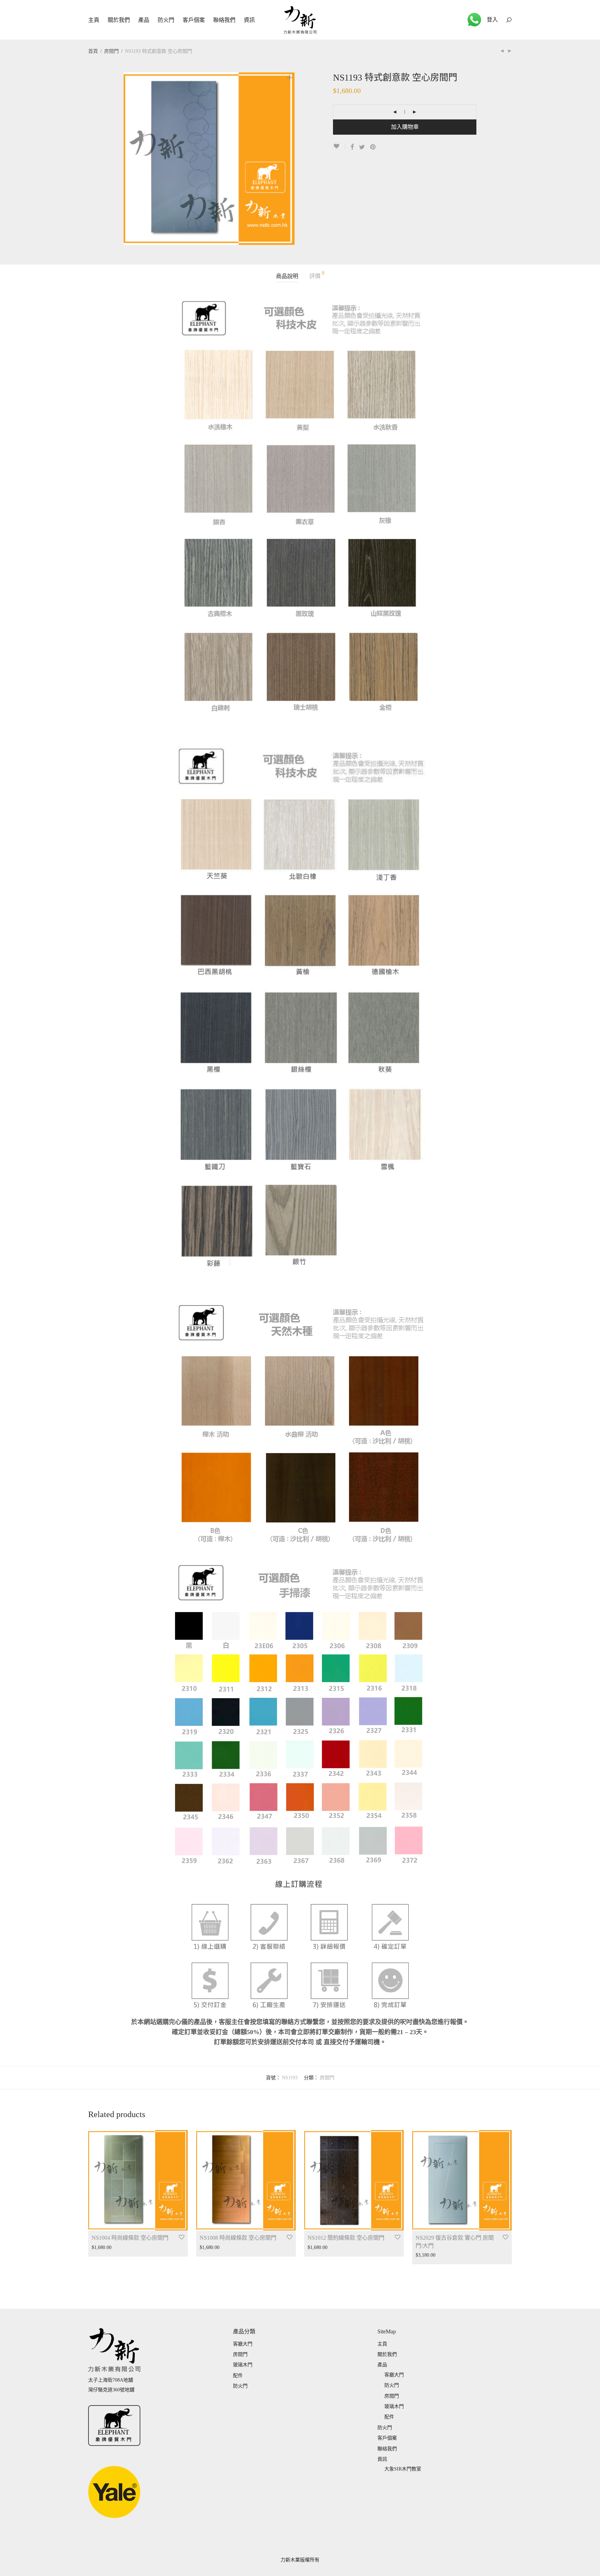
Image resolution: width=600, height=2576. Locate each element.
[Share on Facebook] (352, 147)
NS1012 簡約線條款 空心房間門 (346, 2238)
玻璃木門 (243, 2365)
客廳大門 (243, 2344)
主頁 (94, 20)
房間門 (111, 51)
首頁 (93, 51)
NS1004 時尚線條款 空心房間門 (130, 2238)
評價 (317, 275)
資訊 (249, 20)
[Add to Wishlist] (339, 146)
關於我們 (119, 20)
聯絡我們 (224, 20)
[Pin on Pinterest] (373, 147)
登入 (492, 20)
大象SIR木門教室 (403, 2469)
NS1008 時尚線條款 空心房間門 (238, 2238)
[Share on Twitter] (362, 147)
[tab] (287, 276)
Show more (99, 2247)
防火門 (166, 20)
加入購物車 (405, 127)
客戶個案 (194, 20)
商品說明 (287, 276)
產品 (144, 20)
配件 (238, 2376)
